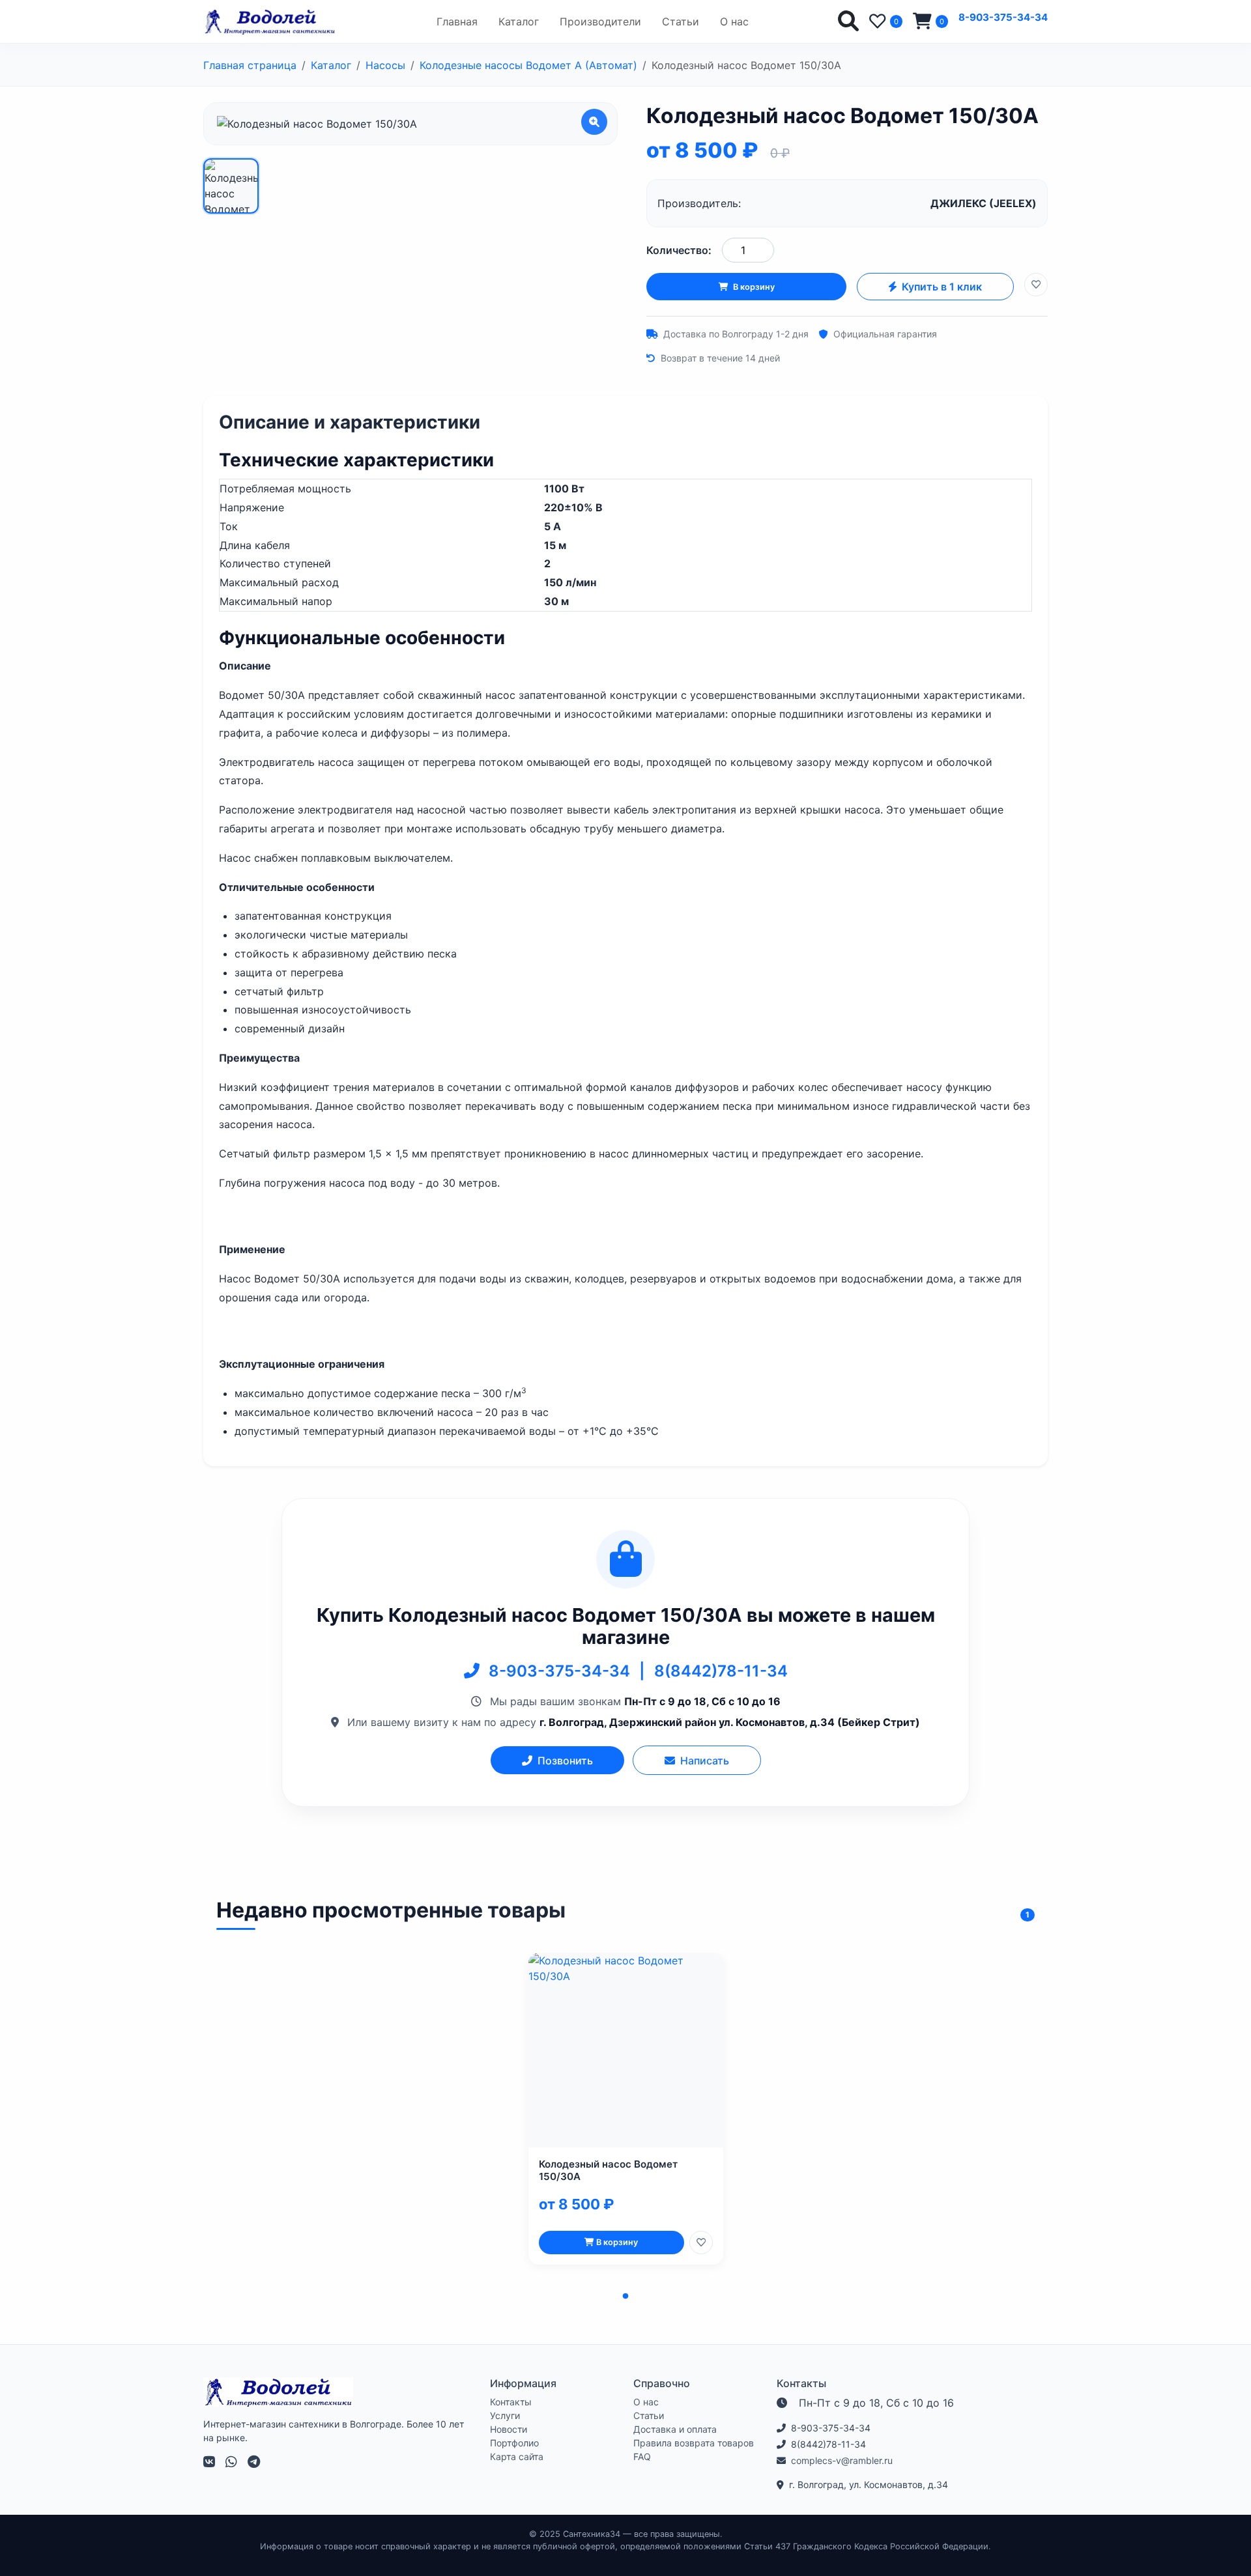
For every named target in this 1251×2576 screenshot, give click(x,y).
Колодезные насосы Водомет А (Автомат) (528, 65)
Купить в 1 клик (942, 287)
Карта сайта (517, 2456)
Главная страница (250, 65)
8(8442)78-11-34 (721, 1671)
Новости (509, 2429)
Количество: (679, 250)
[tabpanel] (626, 2109)
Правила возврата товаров (694, 2443)
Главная (457, 21)
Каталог (519, 21)
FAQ (642, 2456)
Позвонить (565, 1761)
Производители (600, 21)
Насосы (385, 65)
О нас (734, 21)
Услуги (505, 2415)
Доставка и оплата (675, 2429)
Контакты (511, 2402)
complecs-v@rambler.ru (842, 2460)
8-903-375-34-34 (1003, 17)
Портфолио (514, 2443)
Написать (705, 1761)
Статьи (681, 21)
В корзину (754, 287)
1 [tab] (625, 2297)
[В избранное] (1036, 285)
